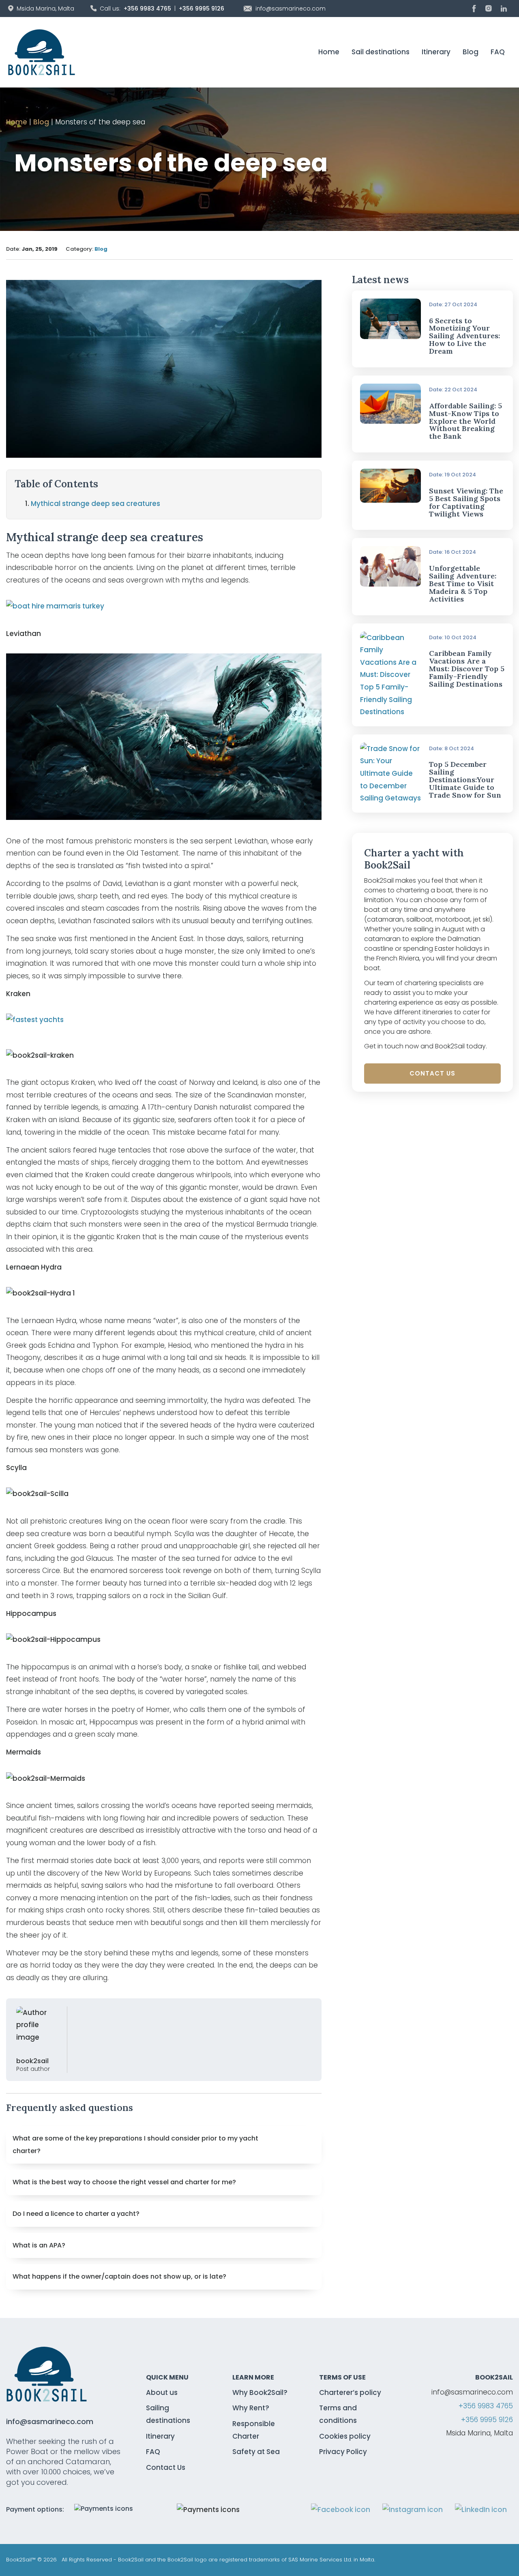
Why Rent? (251, 2408)
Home (329, 52)
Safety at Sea (256, 2452)
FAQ (498, 52)
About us (162, 2392)
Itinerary (436, 52)
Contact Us (432, 1073)
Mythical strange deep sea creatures (95, 504)
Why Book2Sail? (260, 2392)
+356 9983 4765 (147, 9)
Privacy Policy (343, 2452)
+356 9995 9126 (202, 9)
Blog (471, 52)
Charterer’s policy (350, 2392)
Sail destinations (381, 52)
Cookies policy (345, 2436)
